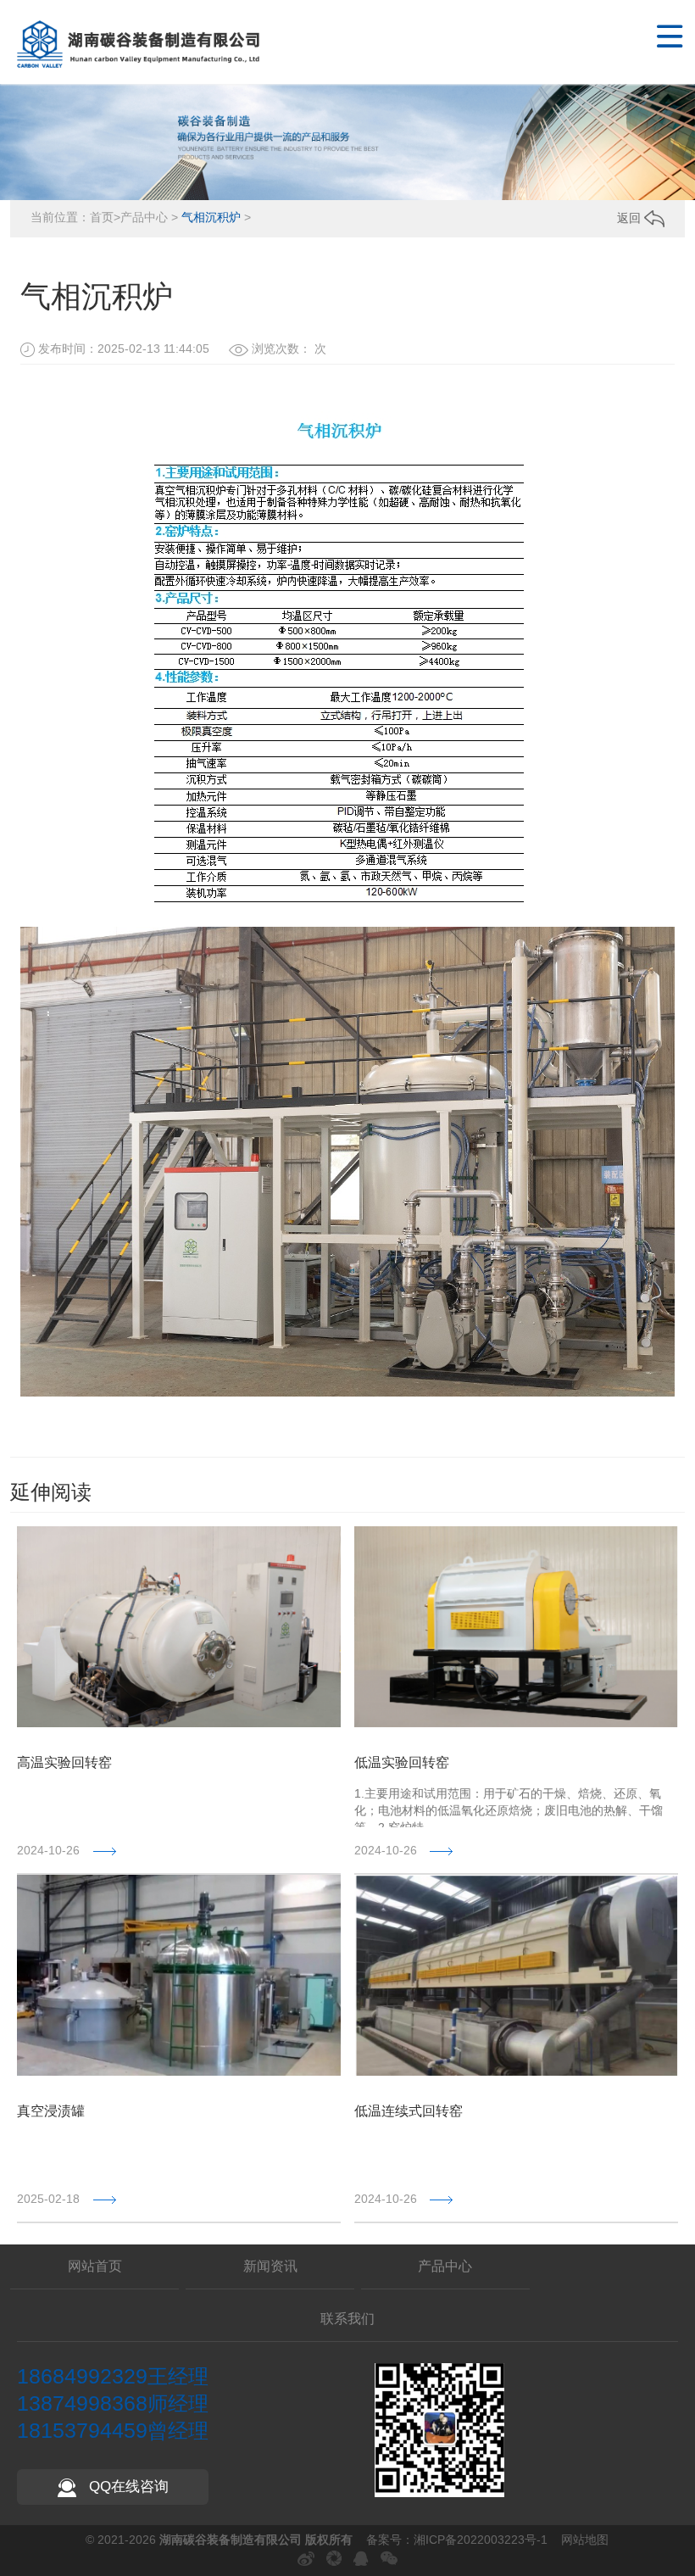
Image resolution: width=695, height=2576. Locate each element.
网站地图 (585, 2540)
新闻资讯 (270, 2266)
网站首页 (95, 2266)
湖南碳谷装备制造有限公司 (232, 2540)
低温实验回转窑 (402, 1762)
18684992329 (82, 2376)
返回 (631, 218)
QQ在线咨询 (127, 2487)
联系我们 (347, 2319)
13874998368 (82, 2403)
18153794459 (82, 2430)
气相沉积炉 (211, 217)
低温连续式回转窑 (409, 2111)
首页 (102, 217)
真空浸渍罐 (51, 2111)
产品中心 (144, 217)
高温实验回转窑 (64, 1762)
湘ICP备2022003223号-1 (481, 2540)
